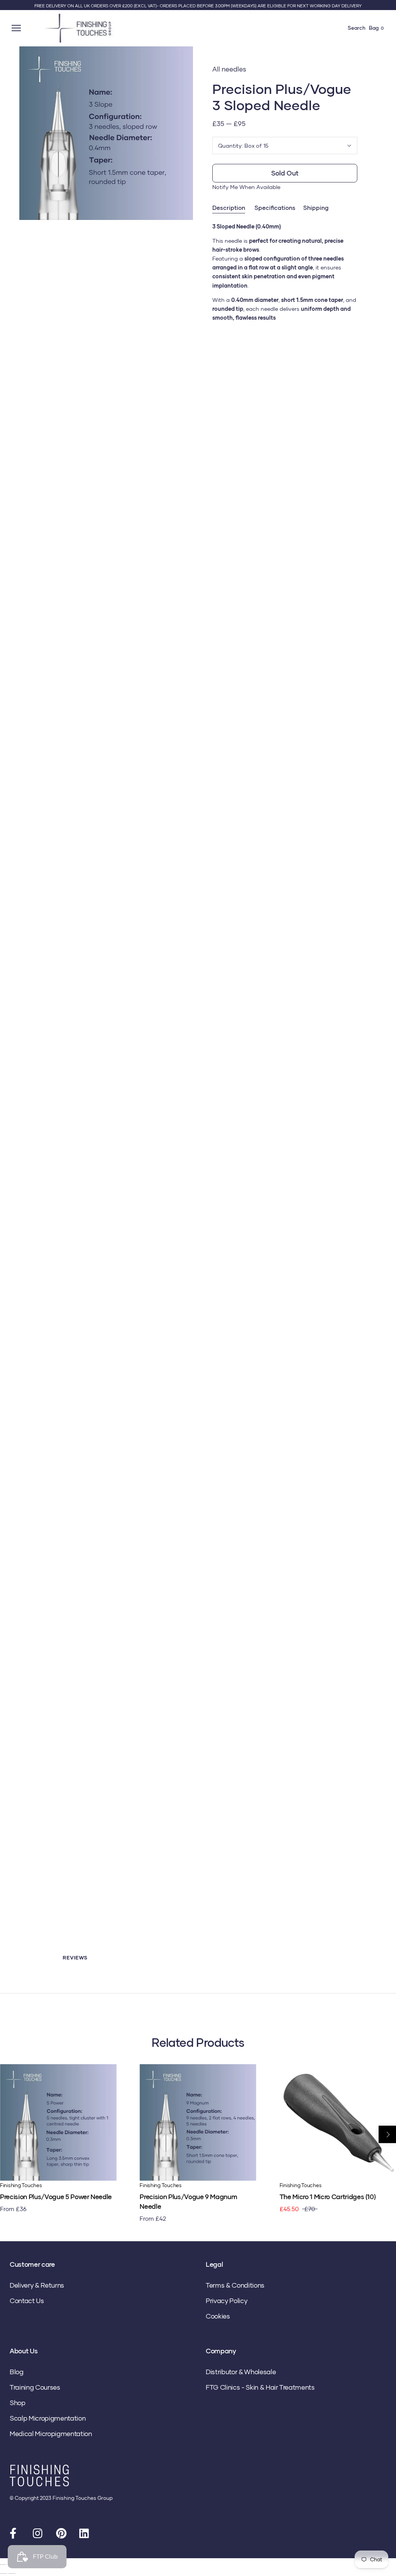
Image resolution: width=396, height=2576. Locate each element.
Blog (17, 2372)
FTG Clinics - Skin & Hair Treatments (260, 2387)
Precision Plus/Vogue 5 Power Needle (56, 2197)
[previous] (9, 2134)
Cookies (218, 2316)
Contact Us (27, 2301)
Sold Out (285, 173)
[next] (387, 2134)
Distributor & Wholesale (241, 2372)
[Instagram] (39, 2535)
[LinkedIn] (85, 2535)
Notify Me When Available (246, 187)
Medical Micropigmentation (51, 2434)
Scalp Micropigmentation (48, 2418)
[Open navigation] (17, 28)
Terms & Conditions (235, 2285)
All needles (229, 69)
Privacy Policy (226, 2301)
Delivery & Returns (37, 2285)
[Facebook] (15, 2535)
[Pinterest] (62, 2535)
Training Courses (35, 2387)
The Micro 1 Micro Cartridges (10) (328, 2197)
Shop (18, 2403)
